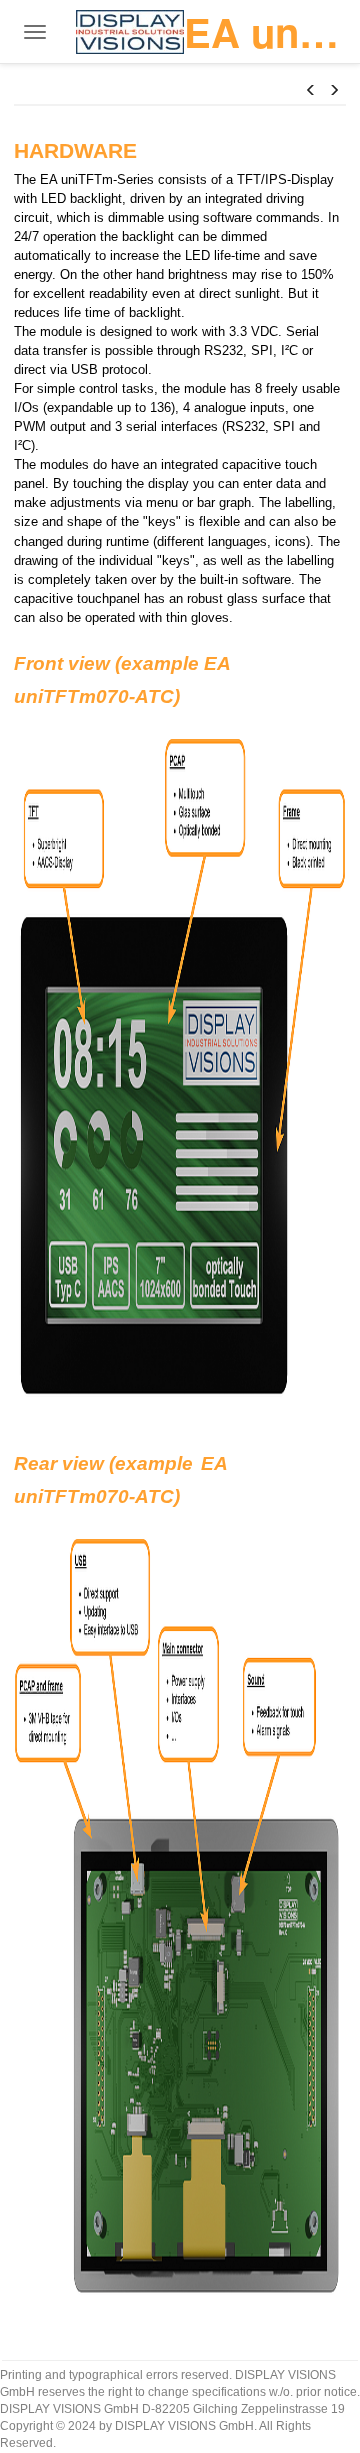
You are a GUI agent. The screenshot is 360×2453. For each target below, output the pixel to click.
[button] (311, 90)
